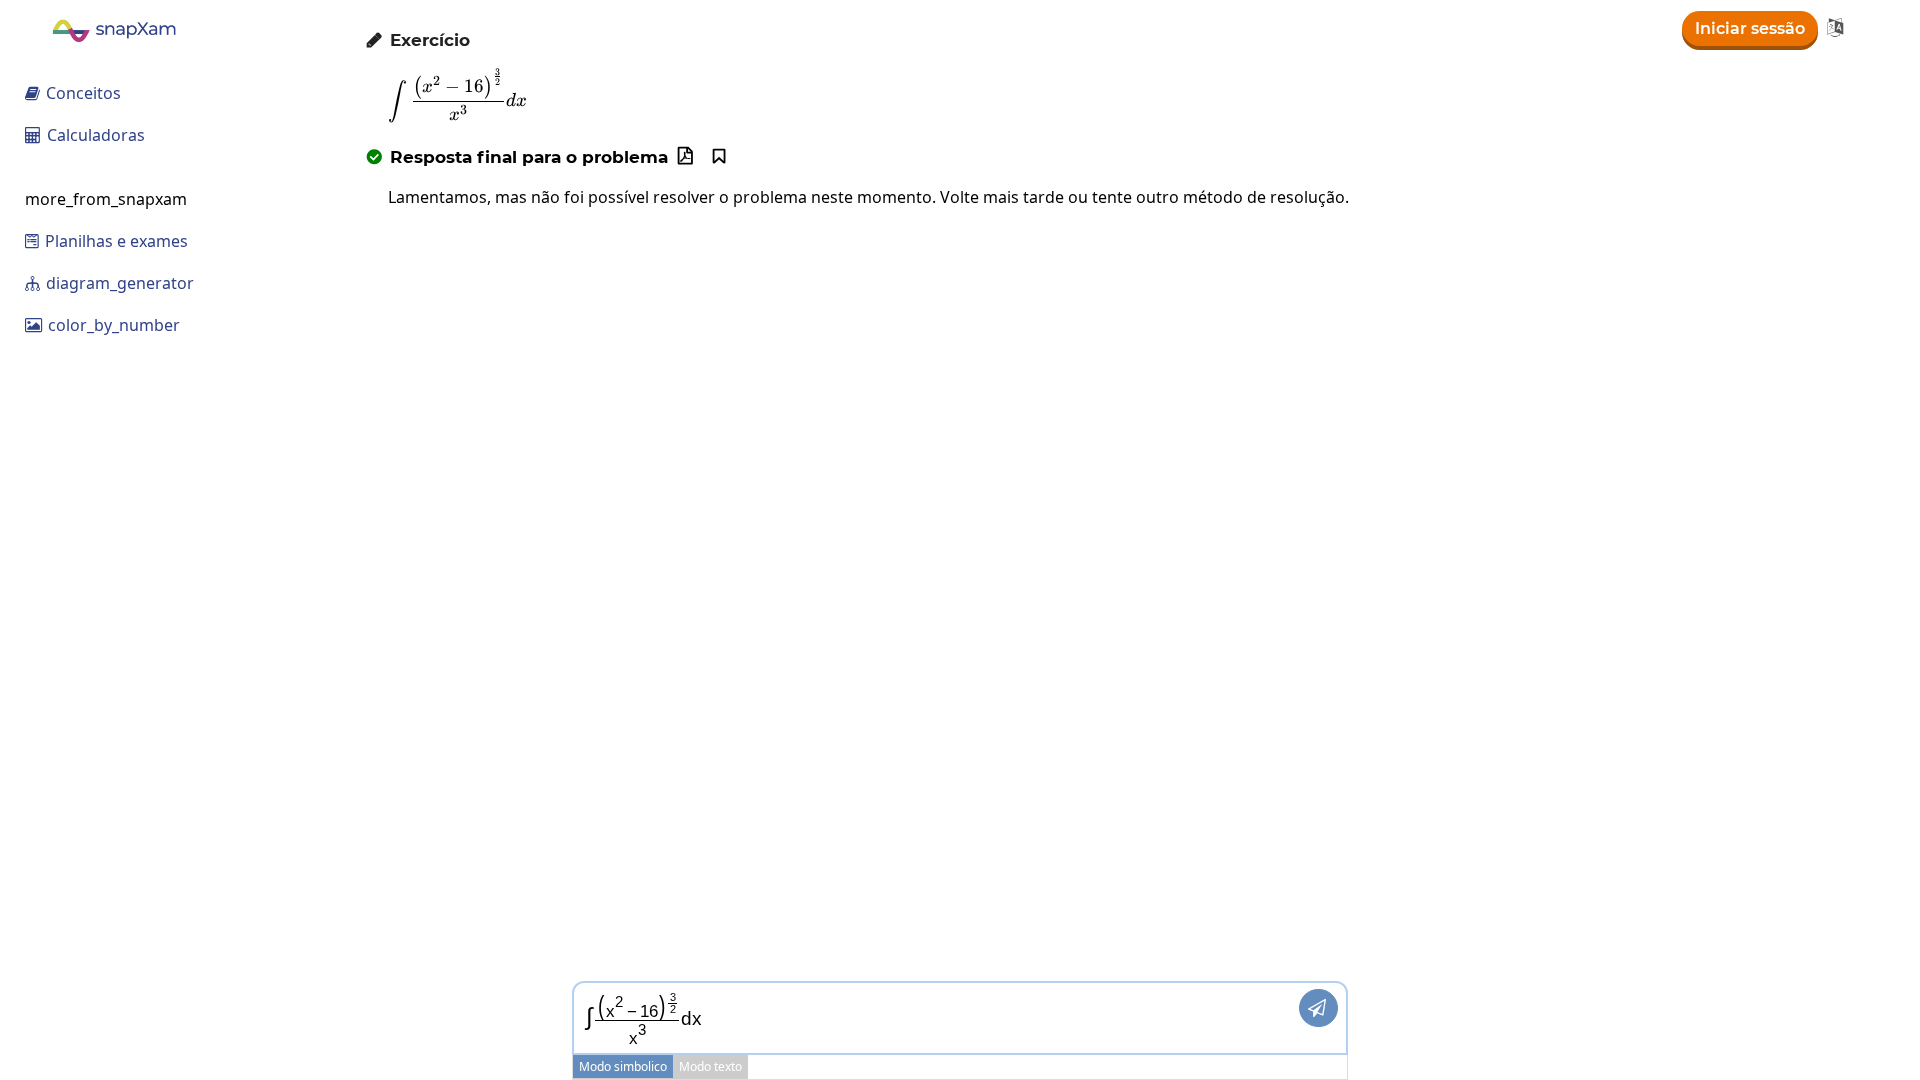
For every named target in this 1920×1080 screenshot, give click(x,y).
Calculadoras (85, 135)
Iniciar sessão (1750, 28)
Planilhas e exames (106, 241)
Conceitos (73, 93)
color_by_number (102, 325)
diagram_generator (109, 283)
